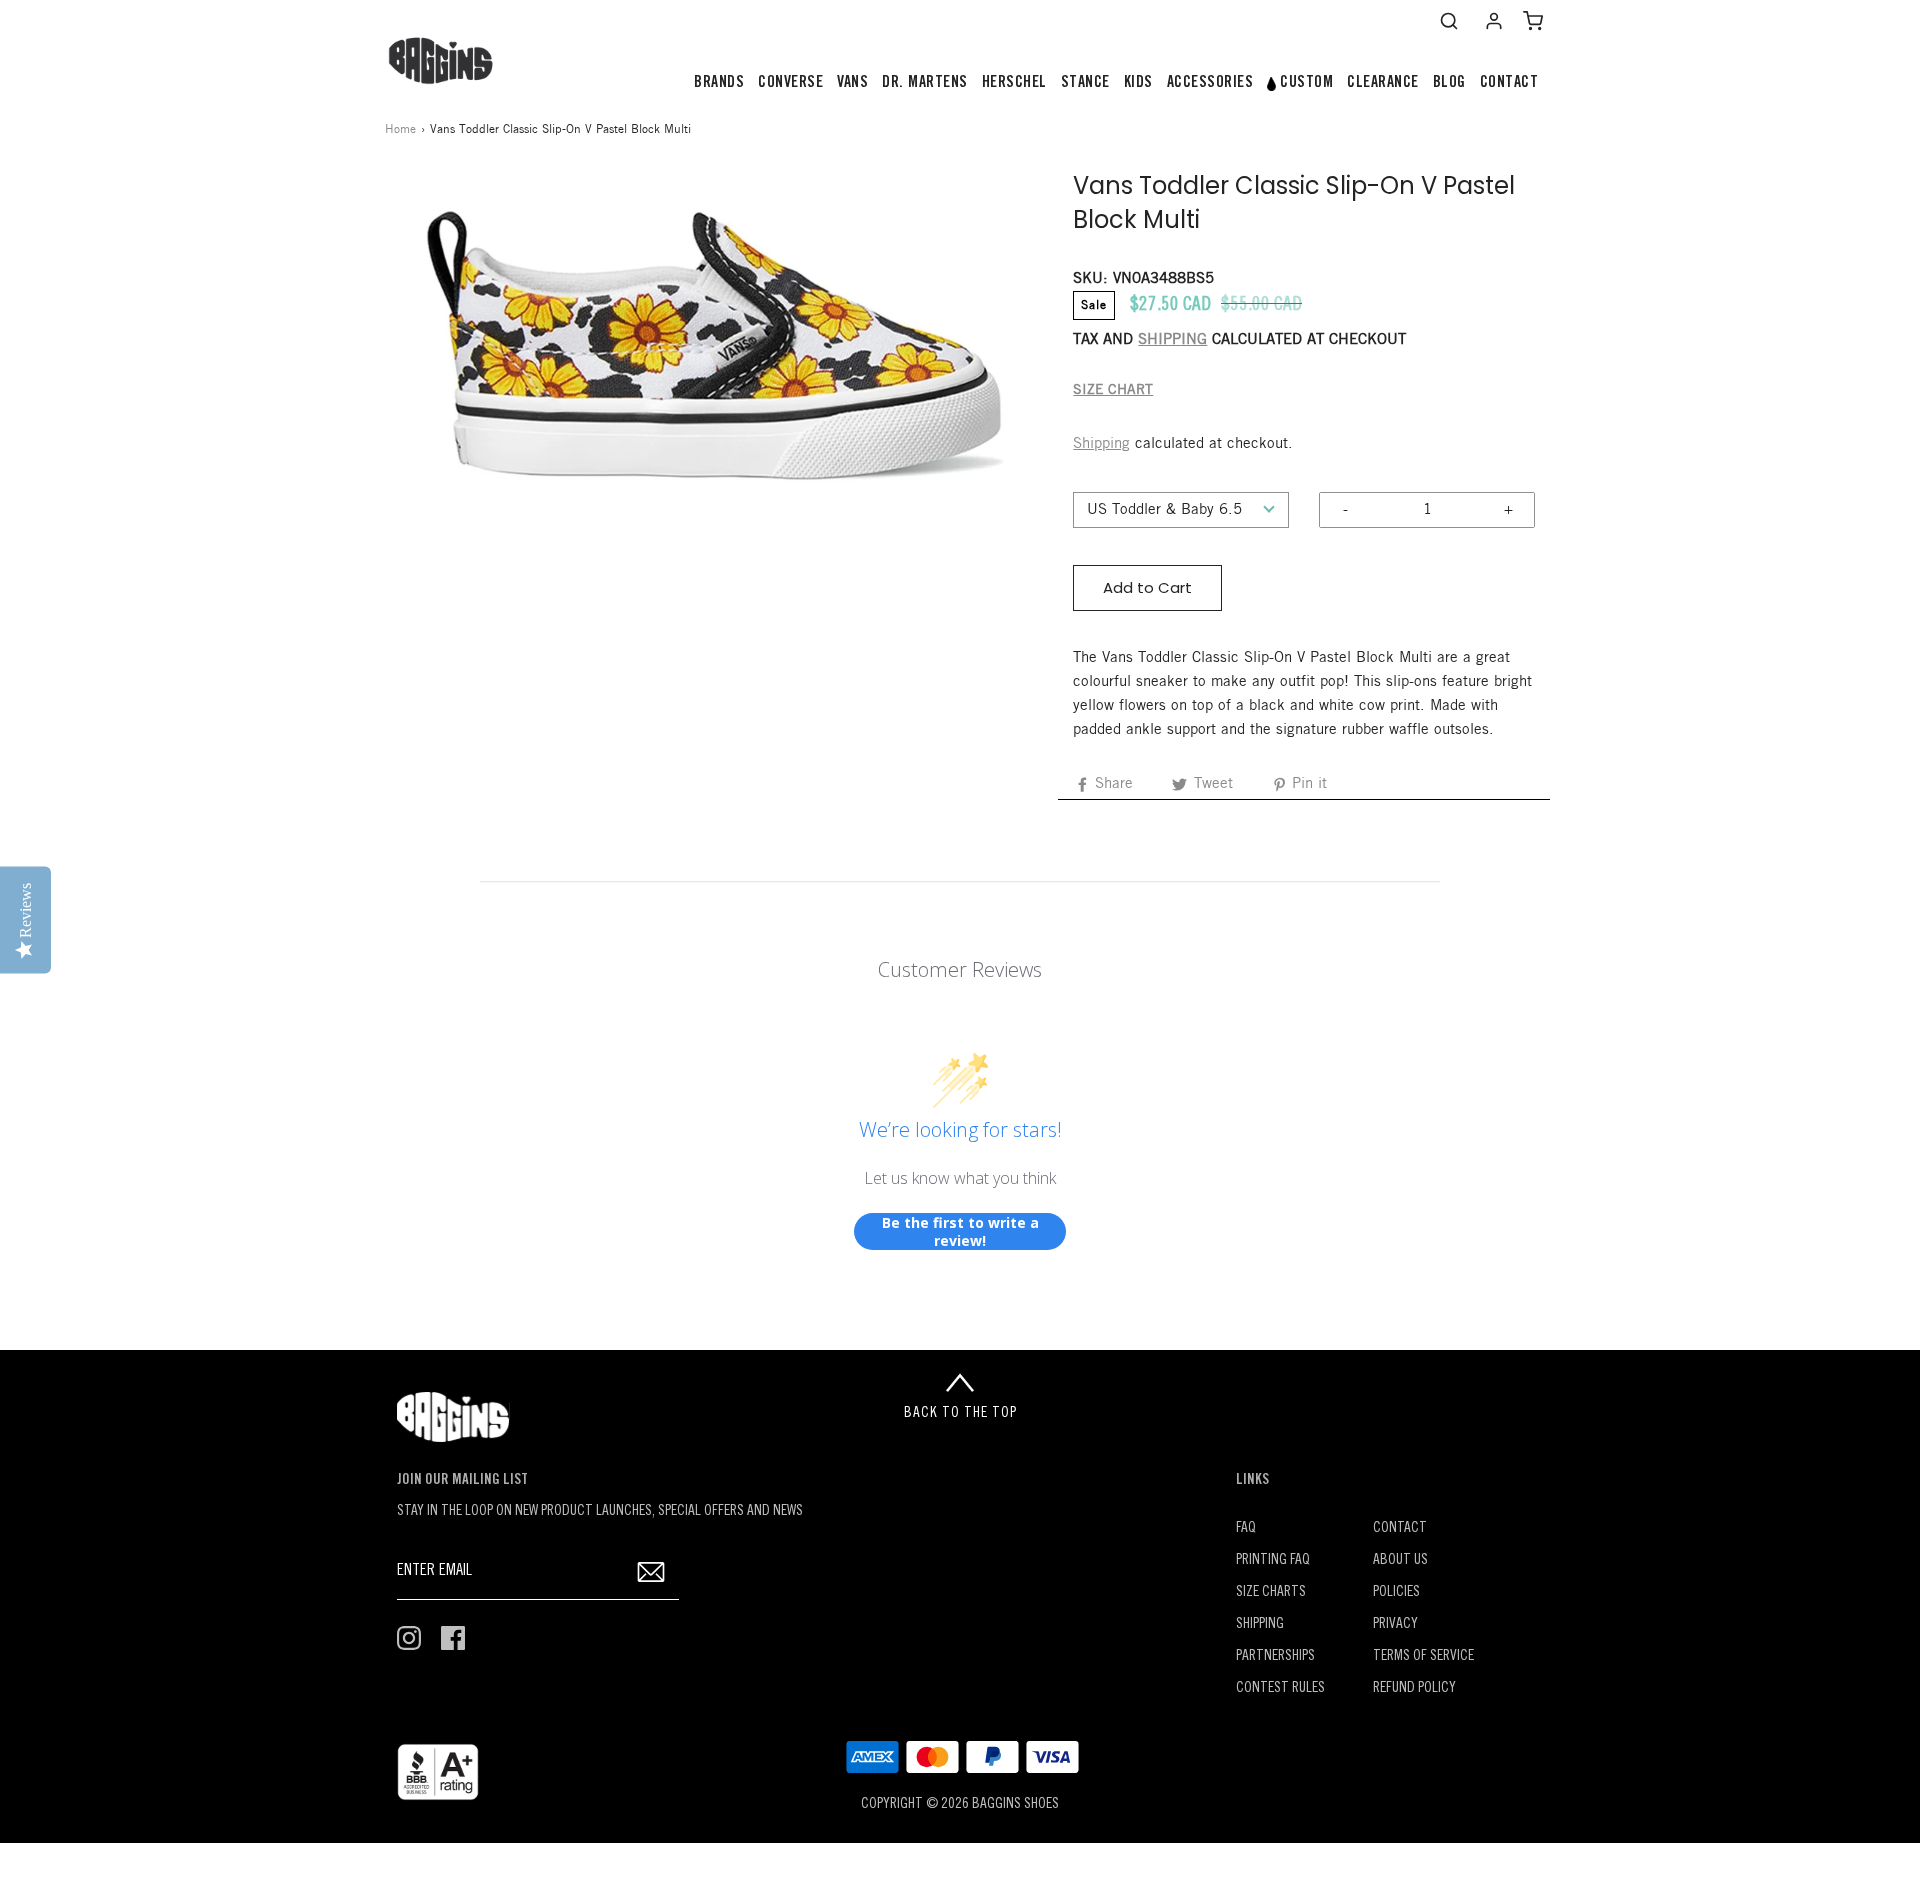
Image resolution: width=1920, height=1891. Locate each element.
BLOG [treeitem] (1449, 83)
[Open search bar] (1449, 21)
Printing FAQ (1273, 1560)
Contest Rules (1280, 1688)
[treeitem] (719, 83)
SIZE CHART (1113, 390)
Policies (1396, 1592)
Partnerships (1275, 1656)
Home (400, 129)
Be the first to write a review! (960, 1231)
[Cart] (1533, 21)
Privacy (1395, 1624)
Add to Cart (1147, 587)
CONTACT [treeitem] (1509, 83)
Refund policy (1414, 1688)
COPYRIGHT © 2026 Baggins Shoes (960, 1804)
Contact (1400, 1528)
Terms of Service (1423, 1656)
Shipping (1101, 444)
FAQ (1246, 1528)
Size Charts (1271, 1592)
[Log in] (1494, 21)
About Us (1400, 1560)
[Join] (651, 1571)
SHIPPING (1172, 340)
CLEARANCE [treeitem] (1383, 83)
